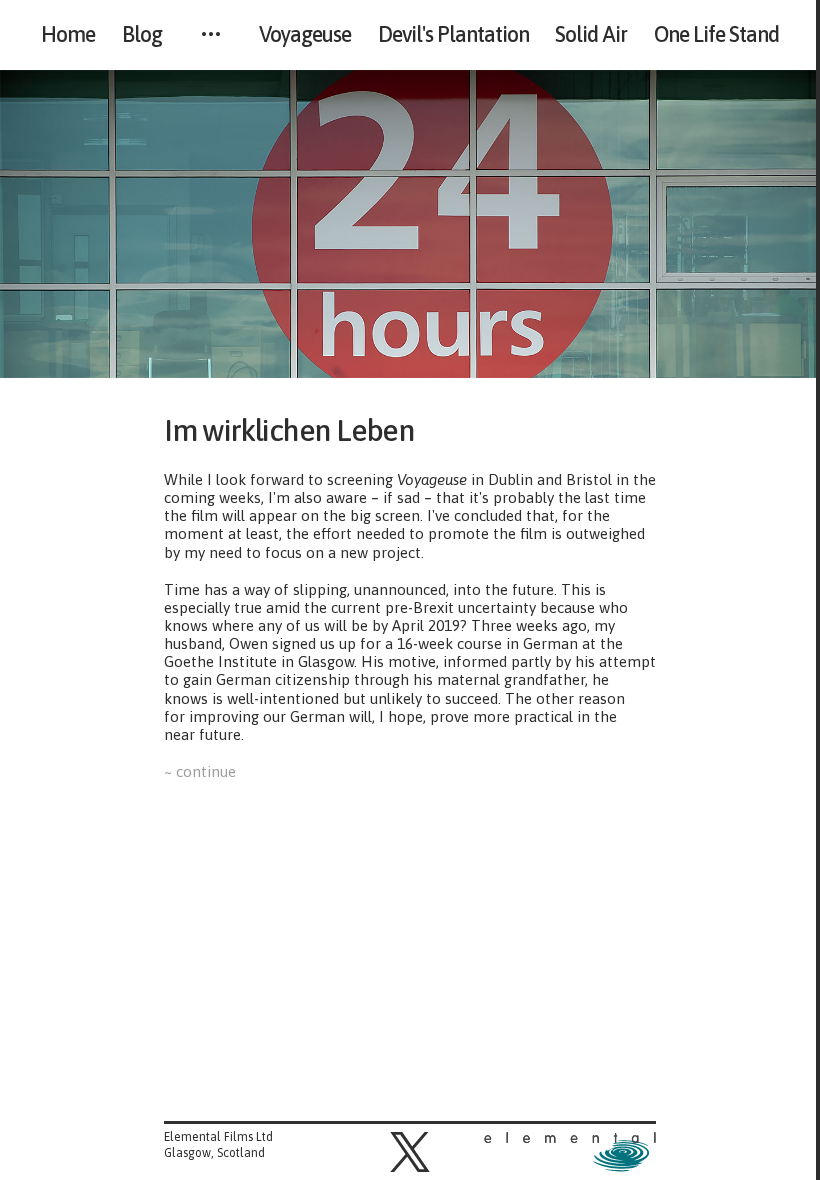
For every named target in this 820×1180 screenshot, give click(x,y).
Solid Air (591, 35)
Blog (142, 35)
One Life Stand (716, 35)
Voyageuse (305, 35)
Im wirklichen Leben (299, 430)
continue (205, 771)
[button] (410, 1152)
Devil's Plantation (453, 35)
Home (68, 35)
